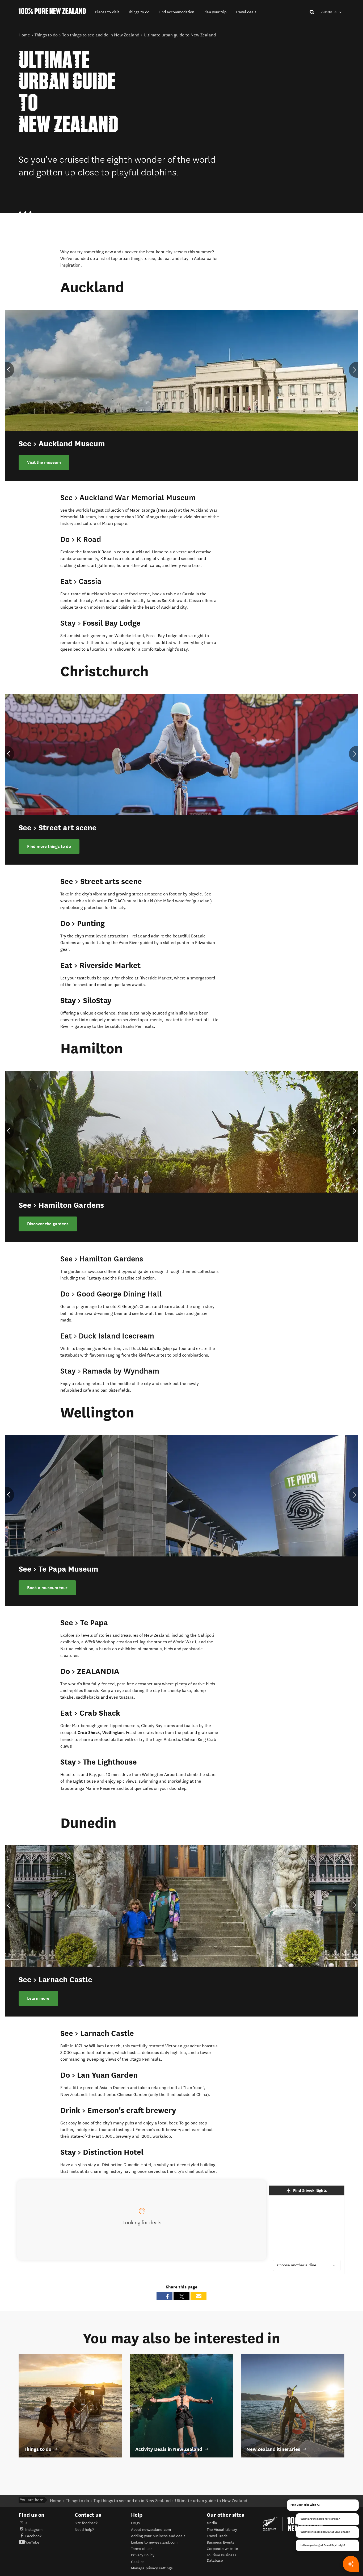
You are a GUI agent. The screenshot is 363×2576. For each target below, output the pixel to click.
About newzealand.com (151, 2530)
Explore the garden (46, 1998)
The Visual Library (222, 2530)
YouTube (32, 2542)
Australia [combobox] (330, 12)
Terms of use (142, 2549)
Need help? (84, 2530)
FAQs (135, 2523)
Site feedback (86, 2523)
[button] (107, 12)
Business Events (221, 2542)
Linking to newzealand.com (154, 2542)
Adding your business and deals (158, 2536)
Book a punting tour (46, 847)
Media (212, 2523)
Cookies (138, 2562)
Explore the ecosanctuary (52, 1588)
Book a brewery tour (47, 1224)
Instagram (34, 2530)
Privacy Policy (143, 2555)
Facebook (33, 2536)
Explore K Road (42, 462)
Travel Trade (217, 2536)
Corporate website (222, 2549)
